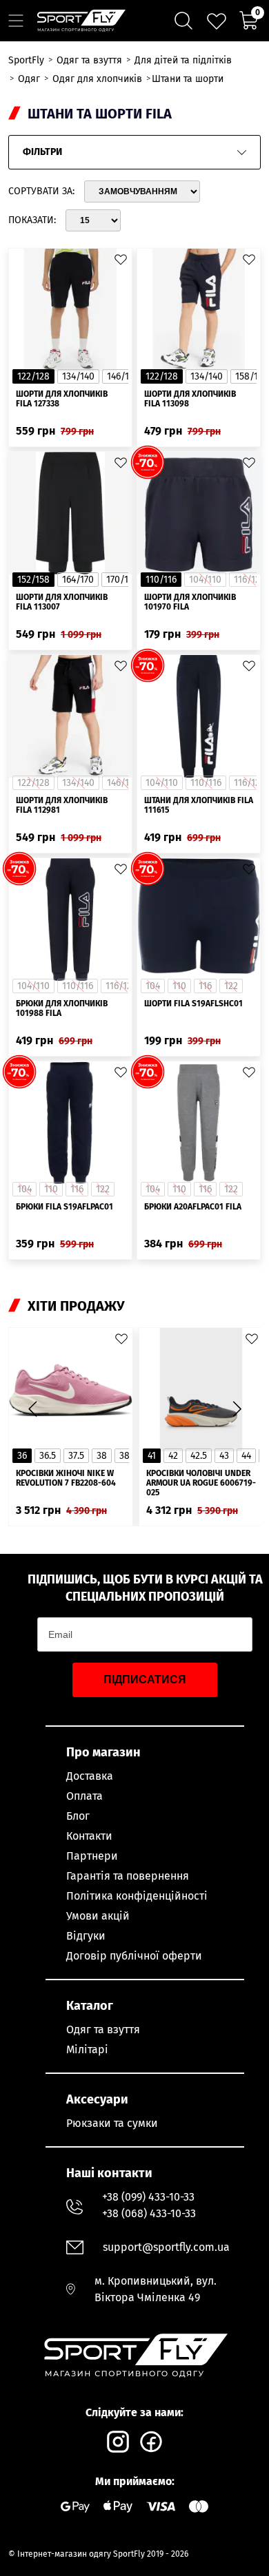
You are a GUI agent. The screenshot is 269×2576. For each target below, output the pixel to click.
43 (224, 1456)
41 (152, 1456)
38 (102, 1456)
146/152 (123, 376)
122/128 (33, 376)
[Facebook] (151, 2442)
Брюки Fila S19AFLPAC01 (64, 1207)
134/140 (78, 376)
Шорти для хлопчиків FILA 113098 (190, 399)
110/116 (161, 580)
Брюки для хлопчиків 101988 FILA (62, 1008)
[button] (237, 1409)
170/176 (122, 580)
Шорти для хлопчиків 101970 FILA (190, 602)
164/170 (78, 580)
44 (246, 1456)
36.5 (48, 1456)
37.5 (76, 1456)
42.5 (199, 1456)
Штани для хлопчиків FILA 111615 (199, 805)
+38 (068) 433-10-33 (149, 2213)
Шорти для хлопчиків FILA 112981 (62, 805)
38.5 (128, 1456)
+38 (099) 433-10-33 (148, 2197)
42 (173, 1456)
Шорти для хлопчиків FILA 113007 (62, 602)
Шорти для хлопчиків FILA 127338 (62, 399)
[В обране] (121, 260)
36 (22, 1456)
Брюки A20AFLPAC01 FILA (193, 1207)
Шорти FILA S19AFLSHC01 (193, 1004)
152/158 (33, 580)
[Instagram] (118, 2442)
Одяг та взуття (103, 2029)
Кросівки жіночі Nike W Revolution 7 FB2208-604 (66, 1478)
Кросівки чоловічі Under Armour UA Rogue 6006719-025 (201, 1483)
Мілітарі (87, 2049)
